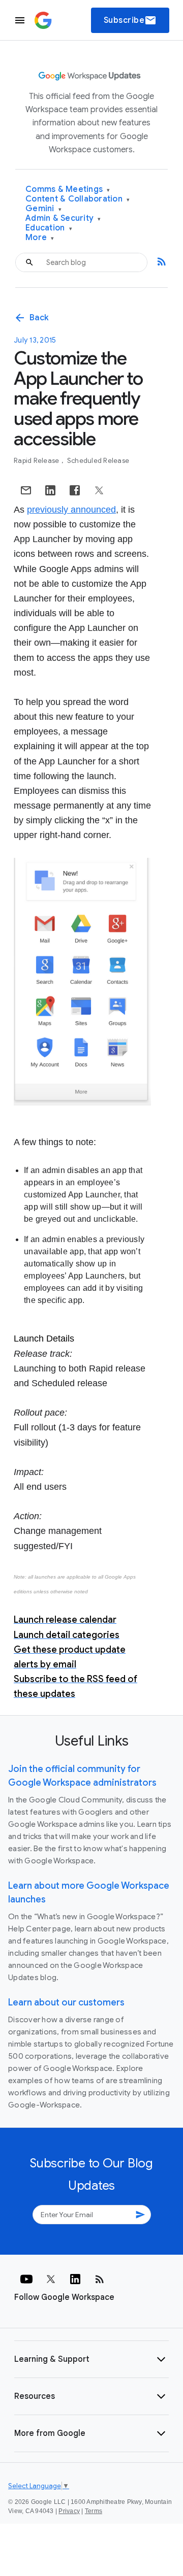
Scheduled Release (98, 461)
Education (49, 228)
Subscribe (130, 20)
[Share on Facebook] (75, 490)
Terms (94, 2511)
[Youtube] (26, 2279)
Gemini (43, 209)
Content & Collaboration (78, 199)
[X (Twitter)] (51, 2279)
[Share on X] (99, 490)
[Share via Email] (26, 490)
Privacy (69, 2511)
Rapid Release (37, 461)
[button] (91, 2359)
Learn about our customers (66, 2002)
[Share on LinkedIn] (50, 490)
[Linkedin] (75, 2279)
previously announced (71, 510)
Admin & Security (63, 219)
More (40, 238)
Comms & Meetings (68, 190)
